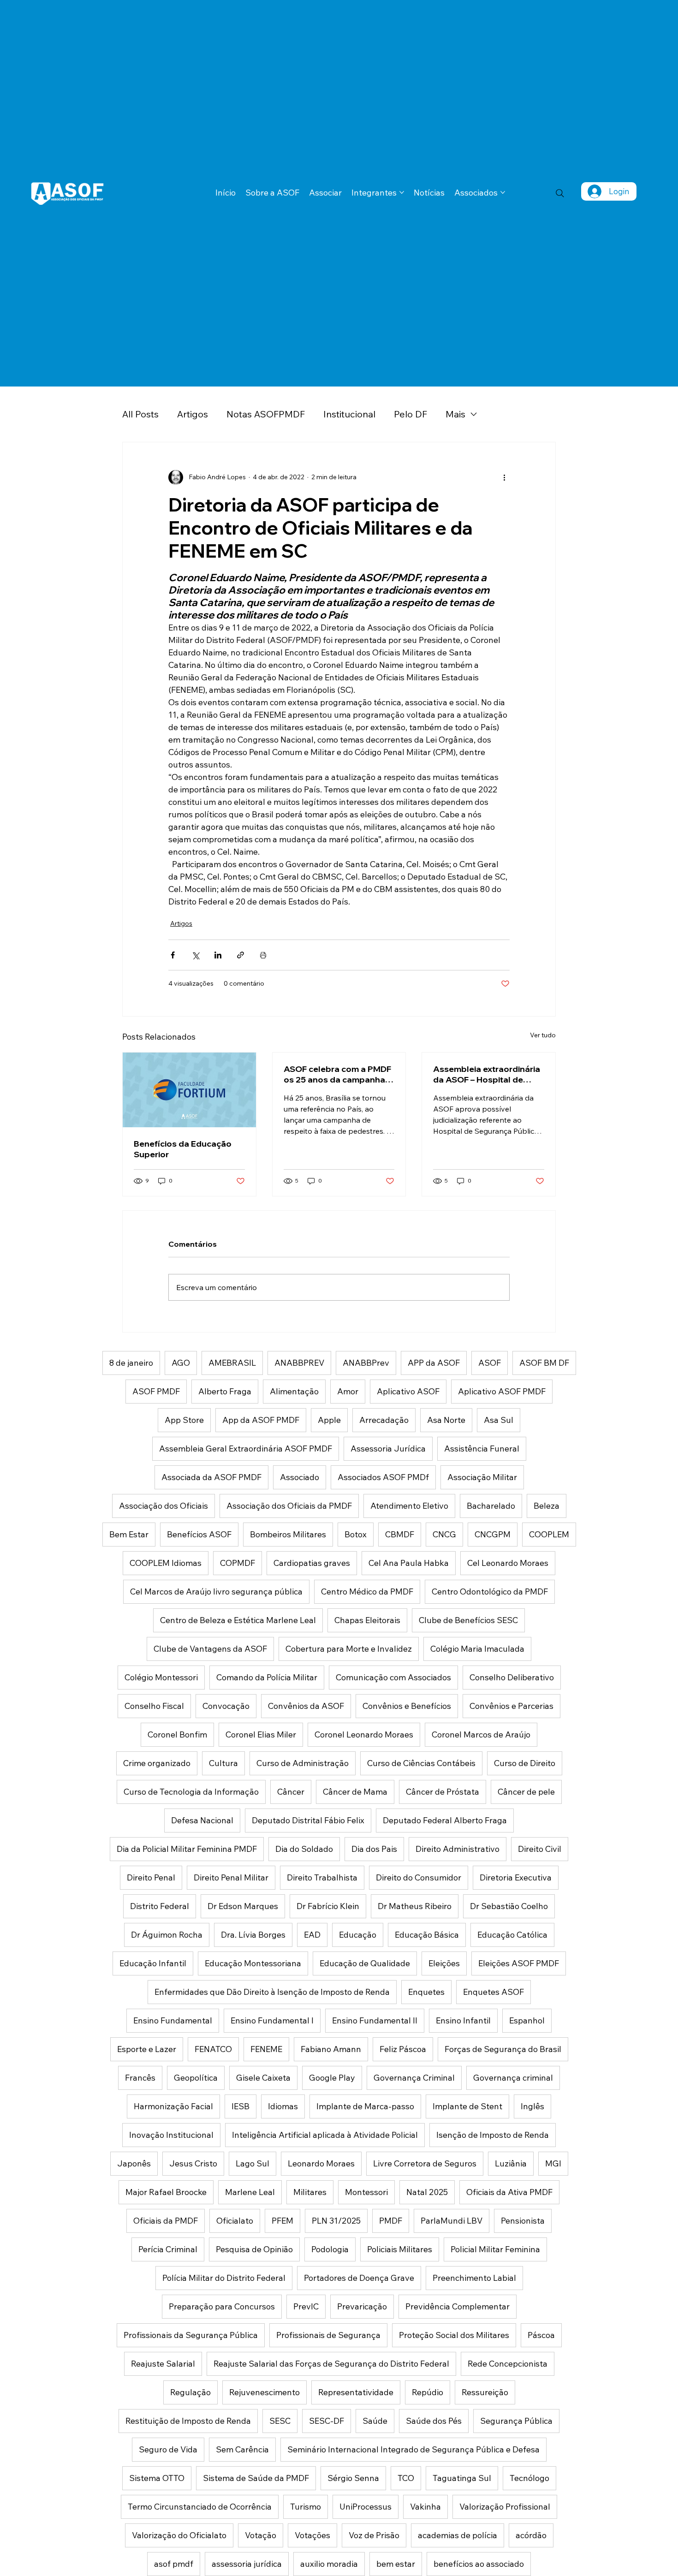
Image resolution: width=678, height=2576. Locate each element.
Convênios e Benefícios (407, 1706)
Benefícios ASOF (199, 1534)
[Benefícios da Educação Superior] (189, 1090)
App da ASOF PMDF (261, 1420)
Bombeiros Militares (288, 1534)
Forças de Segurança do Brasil (503, 2049)
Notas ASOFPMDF (266, 414)
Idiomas (283, 2106)
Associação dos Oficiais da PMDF (289, 1506)
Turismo (306, 2507)
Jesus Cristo (193, 2163)
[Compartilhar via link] (241, 955)
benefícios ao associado (479, 2564)
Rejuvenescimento (265, 2392)
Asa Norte (446, 1420)
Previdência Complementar (458, 2306)
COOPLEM (549, 1534)
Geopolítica (196, 2078)
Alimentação (294, 1391)
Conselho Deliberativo (512, 1677)
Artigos (193, 414)
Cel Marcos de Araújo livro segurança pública (216, 1591)
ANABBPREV (299, 1363)
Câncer (291, 1792)
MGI (553, 2163)
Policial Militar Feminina (495, 2249)
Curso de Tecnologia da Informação (191, 1792)
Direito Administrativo (458, 1849)
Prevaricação (362, 2306)
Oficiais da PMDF (166, 2221)
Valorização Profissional (505, 2507)
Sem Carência (242, 2449)
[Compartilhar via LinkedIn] (218, 955)
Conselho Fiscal (154, 1706)
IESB (241, 2106)
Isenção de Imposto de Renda (493, 2135)
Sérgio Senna (353, 2478)
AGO (181, 1363)
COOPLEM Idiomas (166, 1563)
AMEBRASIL (232, 1363)
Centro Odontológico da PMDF (490, 1591)
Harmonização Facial (173, 2106)
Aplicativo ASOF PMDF (502, 1391)
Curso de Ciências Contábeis (421, 1763)
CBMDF (400, 1534)
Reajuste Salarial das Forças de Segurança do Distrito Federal (331, 2364)
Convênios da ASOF (306, 1706)
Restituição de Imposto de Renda (188, 2421)
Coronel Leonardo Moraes (364, 1734)
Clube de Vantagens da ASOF (210, 1649)
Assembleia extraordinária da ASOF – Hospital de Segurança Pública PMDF (487, 1074)
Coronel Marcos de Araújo (481, 1734)
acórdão (531, 2535)
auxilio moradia (329, 2564)
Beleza (547, 1506)
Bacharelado (491, 1506)
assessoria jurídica (247, 2564)
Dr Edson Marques (243, 1906)
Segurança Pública (516, 2421)
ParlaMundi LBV (452, 2221)
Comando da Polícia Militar (267, 1677)
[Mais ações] (504, 477)
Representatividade (356, 2392)
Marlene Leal (250, 2192)
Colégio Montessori (161, 1677)
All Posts (140, 414)
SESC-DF (327, 2421)
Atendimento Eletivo (409, 1506)
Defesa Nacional (202, 1820)
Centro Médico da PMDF (367, 1591)
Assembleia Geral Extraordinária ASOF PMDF (246, 1449)
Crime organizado (157, 1763)
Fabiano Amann (331, 2049)
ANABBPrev (366, 1363)
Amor (348, 1391)
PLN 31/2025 (336, 2221)
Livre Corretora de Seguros (425, 2163)
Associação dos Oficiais (164, 1506)
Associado (300, 1477)
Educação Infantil (153, 1963)
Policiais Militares (400, 2249)
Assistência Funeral (482, 1449)
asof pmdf (174, 2564)
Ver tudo (543, 1035)
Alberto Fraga (225, 1391)
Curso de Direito (525, 1763)
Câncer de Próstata (443, 1792)
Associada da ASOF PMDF (211, 1477)
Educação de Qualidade (365, 1963)
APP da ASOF (434, 1363)
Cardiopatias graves (312, 1563)
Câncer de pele (526, 1792)
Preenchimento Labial (474, 2278)
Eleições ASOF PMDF (519, 1963)
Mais (455, 414)
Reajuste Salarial (163, 2364)
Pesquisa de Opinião (254, 2249)
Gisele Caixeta (263, 2078)
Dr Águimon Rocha (167, 1935)
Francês (140, 2078)
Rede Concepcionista (508, 2364)
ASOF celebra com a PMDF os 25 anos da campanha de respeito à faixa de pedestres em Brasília (337, 1074)
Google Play (332, 2078)
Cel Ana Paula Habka (409, 1563)
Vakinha (425, 2507)
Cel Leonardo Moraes (508, 1563)
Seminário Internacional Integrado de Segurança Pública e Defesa (413, 2449)
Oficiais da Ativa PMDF (509, 2192)
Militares (310, 2192)
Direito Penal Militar (231, 1877)
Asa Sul (499, 1420)
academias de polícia (458, 2535)
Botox (356, 1534)
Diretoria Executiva (516, 1877)
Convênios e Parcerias (511, 1706)
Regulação (190, 2392)
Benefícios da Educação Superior (183, 1149)
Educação (358, 1935)
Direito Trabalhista (322, 1877)
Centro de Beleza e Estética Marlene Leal (238, 1620)
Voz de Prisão (374, 2535)
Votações (312, 2535)
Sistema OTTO (157, 2478)
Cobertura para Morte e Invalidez (349, 1649)
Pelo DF (410, 414)
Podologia (330, 2249)
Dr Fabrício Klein (328, 1906)
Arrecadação (384, 1420)
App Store (184, 1420)
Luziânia (511, 2163)
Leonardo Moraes (321, 2163)
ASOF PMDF (156, 1391)
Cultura (223, 1763)
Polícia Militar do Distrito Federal (224, 2278)
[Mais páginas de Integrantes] (402, 192)
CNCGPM (493, 1534)
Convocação (226, 1706)
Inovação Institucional (171, 2135)
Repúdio (428, 2392)
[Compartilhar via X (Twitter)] (195, 955)
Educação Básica (427, 1935)
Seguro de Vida (168, 2449)
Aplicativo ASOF (408, 1391)
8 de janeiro (131, 1363)
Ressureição (485, 2392)
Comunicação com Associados (393, 1677)
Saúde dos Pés (434, 2421)
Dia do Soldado (304, 1849)
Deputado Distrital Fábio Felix (308, 1820)
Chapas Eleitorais (367, 1620)
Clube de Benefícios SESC (468, 1620)
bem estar (396, 2564)
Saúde (375, 2421)
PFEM (282, 2221)
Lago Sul (253, 2163)
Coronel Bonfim (177, 1734)
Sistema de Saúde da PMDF (256, 2478)
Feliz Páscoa (403, 2049)
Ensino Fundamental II (375, 2020)
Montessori (366, 2192)
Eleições (444, 1963)
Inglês (532, 2106)
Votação (261, 2535)
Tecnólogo (529, 2478)
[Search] (560, 193)
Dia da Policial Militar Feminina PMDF (187, 1849)
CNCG (444, 1534)
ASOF (490, 1363)
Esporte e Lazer (147, 2049)
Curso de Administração (303, 1763)
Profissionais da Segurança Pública (191, 2335)
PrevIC (306, 2306)
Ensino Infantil (463, 2020)
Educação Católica (512, 1935)
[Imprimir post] (263, 955)
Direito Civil (540, 1849)
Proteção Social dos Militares (454, 2335)
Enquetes (426, 1992)
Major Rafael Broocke (166, 2192)
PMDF (391, 2221)
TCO (406, 2478)
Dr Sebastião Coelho (509, 1906)
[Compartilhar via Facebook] (173, 955)
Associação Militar (482, 1477)
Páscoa (541, 2335)
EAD (312, 1935)
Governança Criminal (414, 2078)
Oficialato (235, 2221)
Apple (329, 1420)
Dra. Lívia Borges (253, 1935)
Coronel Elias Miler (261, 1734)
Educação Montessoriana (253, 1963)
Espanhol (527, 2020)
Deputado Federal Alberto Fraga (445, 1820)
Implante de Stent (467, 2106)
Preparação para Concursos (222, 2306)
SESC (280, 2421)
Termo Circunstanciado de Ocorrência (200, 2507)
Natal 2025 (427, 2192)
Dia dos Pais (374, 1849)
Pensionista (523, 2221)
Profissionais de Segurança (328, 2335)
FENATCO (213, 2049)
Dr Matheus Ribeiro (415, 1906)
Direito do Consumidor (419, 1877)
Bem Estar (129, 1534)
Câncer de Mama (355, 1792)
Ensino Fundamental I (272, 2020)
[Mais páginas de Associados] (503, 192)
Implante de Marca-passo (365, 2106)
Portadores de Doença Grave (359, 2278)
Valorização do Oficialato (179, 2535)
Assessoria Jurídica (388, 1449)
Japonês (134, 2163)
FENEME (266, 2049)
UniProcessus (366, 2507)
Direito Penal (151, 1877)
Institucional (349, 414)
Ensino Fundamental (173, 2020)
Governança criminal (513, 2078)
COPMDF (238, 1563)
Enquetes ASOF (494, 1992)
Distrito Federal (160, 1906)
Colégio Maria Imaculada (477, 1649)
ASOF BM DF (544, 1363)
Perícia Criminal (168, 2249)
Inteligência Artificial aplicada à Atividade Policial (325, 2135)
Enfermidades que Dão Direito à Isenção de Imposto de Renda (272, 1992)
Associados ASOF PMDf (383, 1477)
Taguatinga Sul (462, 2478)
